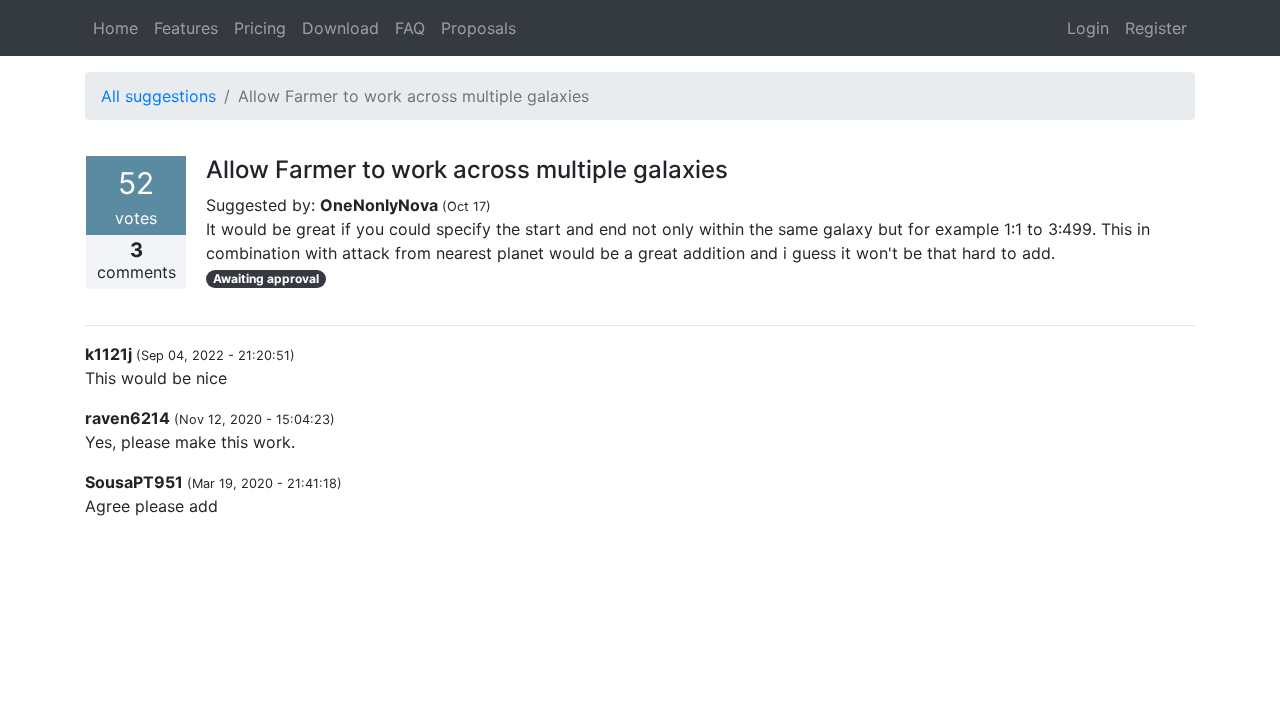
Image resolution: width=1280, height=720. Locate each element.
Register (1156, 28)
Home (115, 28)
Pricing (260, 28)
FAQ (410, 28)
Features (186, 28)
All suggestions (158, 96)
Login (1088, 28)
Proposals (478, 28)
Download (340, 28)
